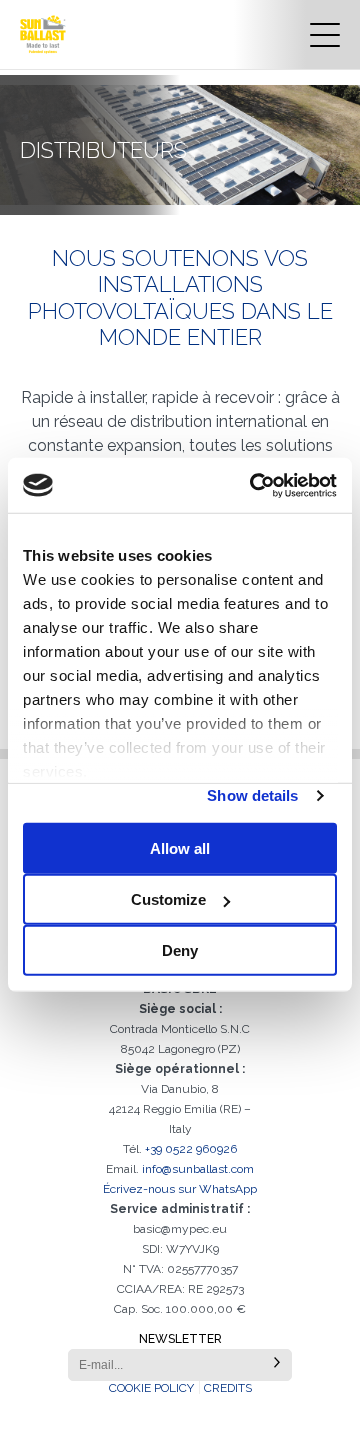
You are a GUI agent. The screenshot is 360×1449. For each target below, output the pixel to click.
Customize (168, 899)
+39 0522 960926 (191, 1149)
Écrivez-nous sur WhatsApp (180, 1189)
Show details (252, 795)
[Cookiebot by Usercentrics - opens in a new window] (254, 485)
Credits (228, 1388)
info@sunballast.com (198, 1169)
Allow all (180, 848)
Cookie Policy (151, 1388)
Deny (180, 950)
